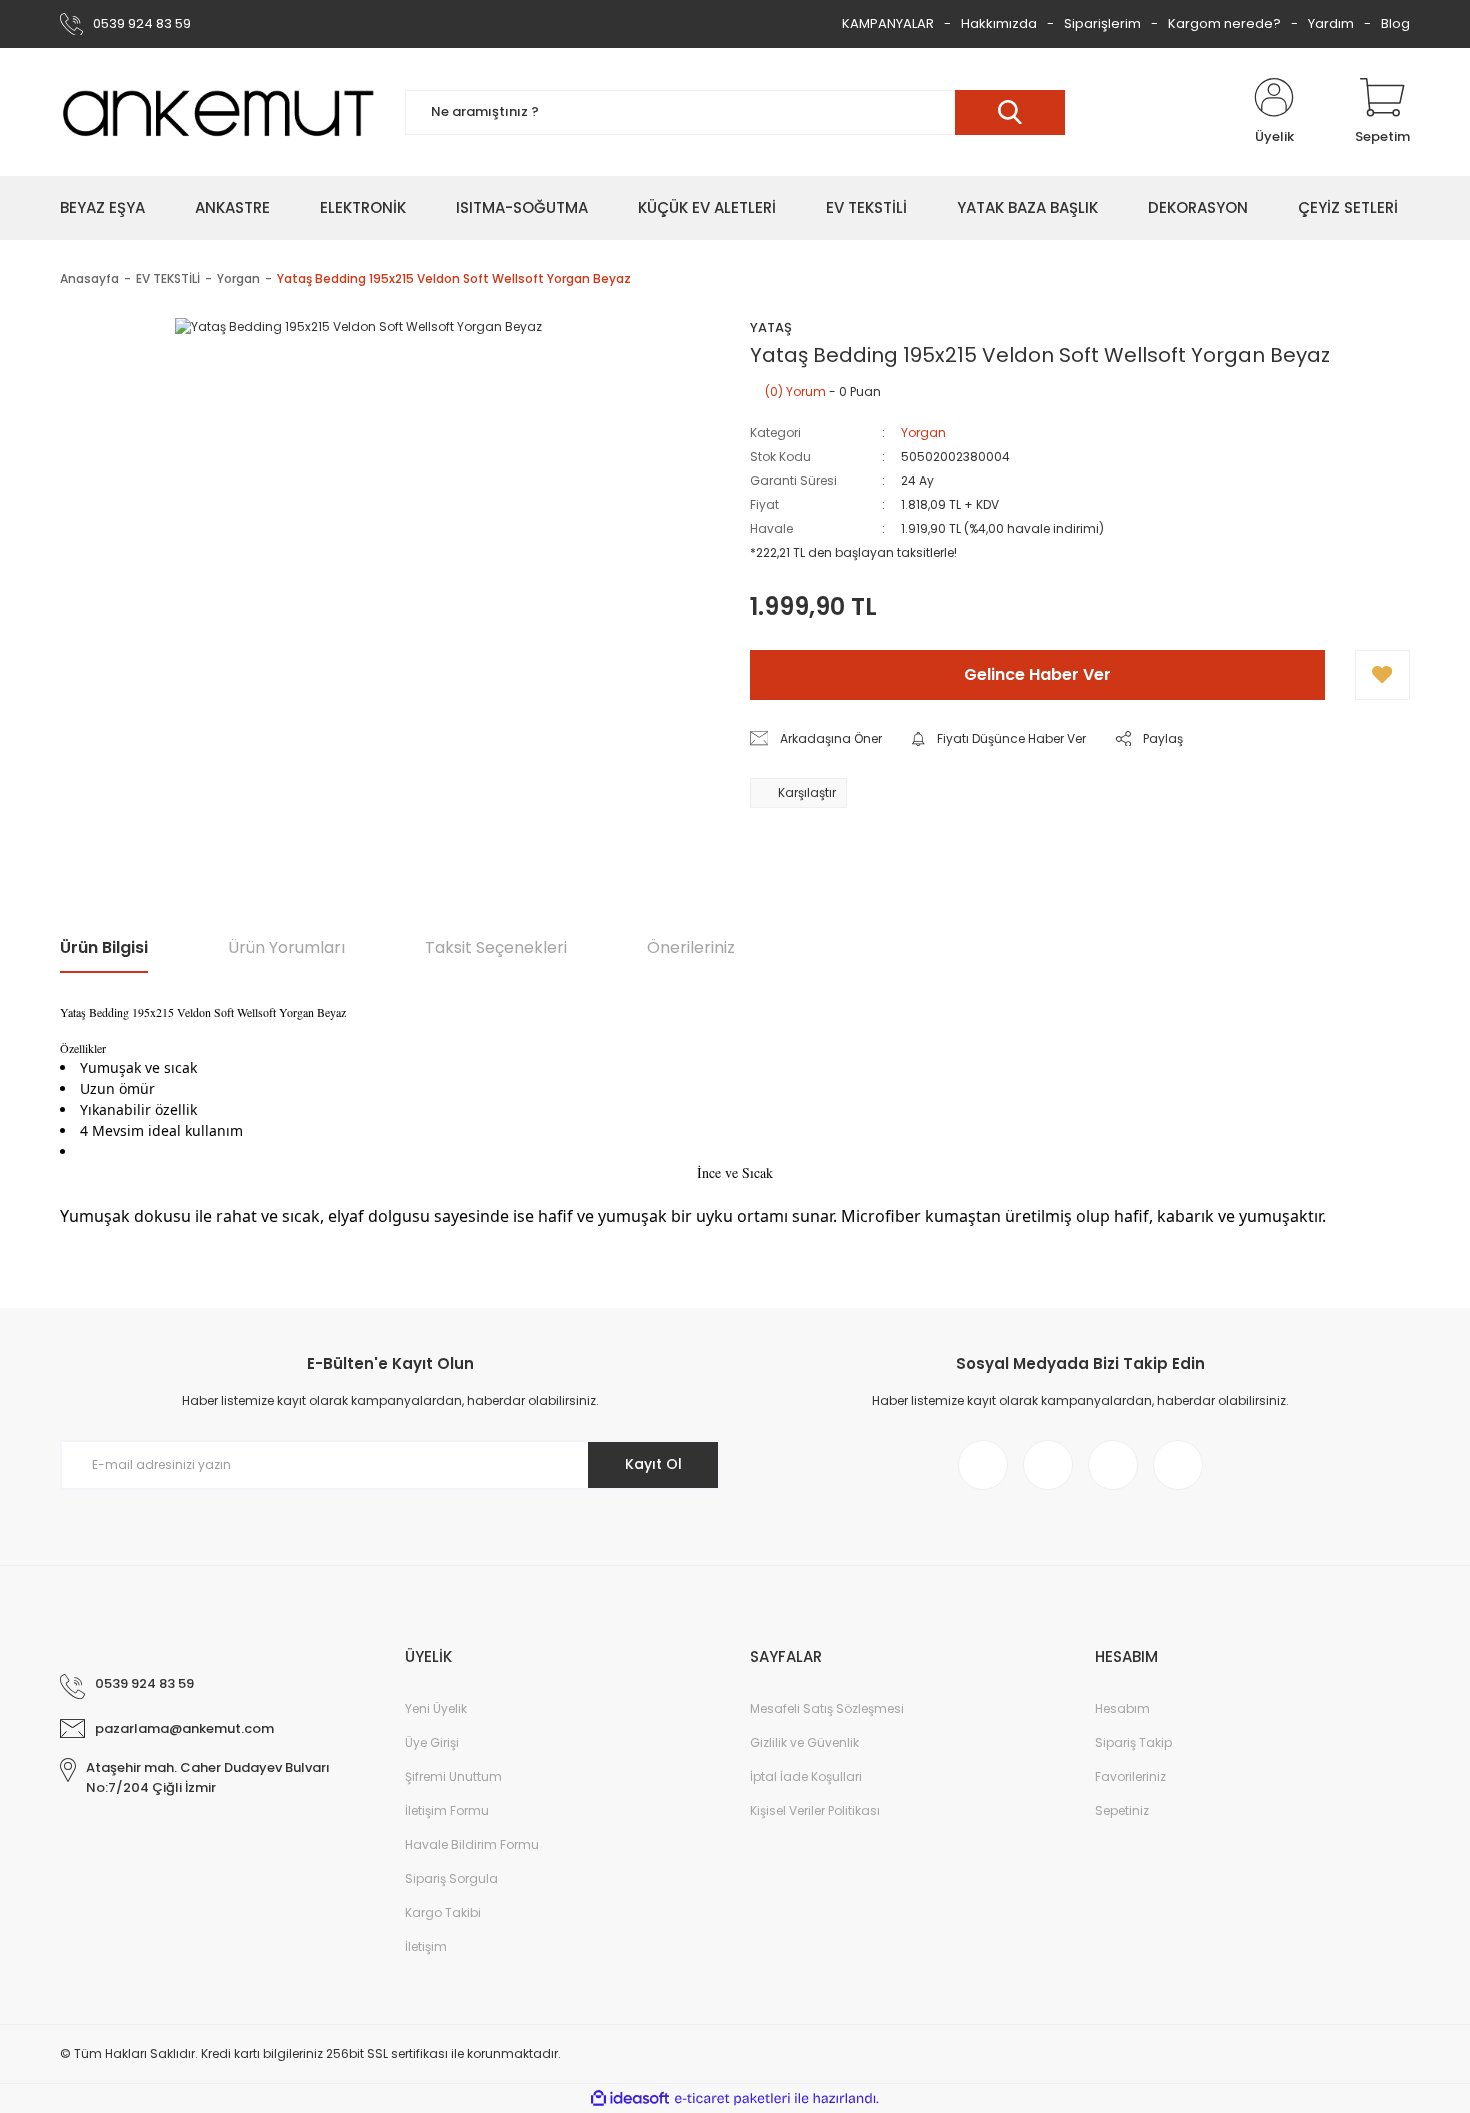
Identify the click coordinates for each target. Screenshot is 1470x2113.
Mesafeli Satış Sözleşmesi (827, 1708)
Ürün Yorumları (286, 947)
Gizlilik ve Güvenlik (804, 1742)
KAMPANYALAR (888, 23)
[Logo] (217, 112)
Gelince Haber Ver (1037, 674)
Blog (1395, 23)
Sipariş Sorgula (451, 1878)
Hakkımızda (999, 23)
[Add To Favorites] (1382, 675)
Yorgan (923, 432)
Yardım (1331, 23)
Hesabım (1122, 1708)
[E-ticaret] (732, 2099)
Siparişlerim (1102, 23)
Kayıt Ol (653, 1464)
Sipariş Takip (1133, 1742)
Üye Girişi (432, 1742)
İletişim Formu (447, 1810)
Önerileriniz (691, 947)
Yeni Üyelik (436, 1708)
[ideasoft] (630, 2098)
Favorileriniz (1130, 1776)
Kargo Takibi (443, 1912)
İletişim (426, 1946)
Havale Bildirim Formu (472, 1844)
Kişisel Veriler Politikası (815, 1810)
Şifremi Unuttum (453, 1776)
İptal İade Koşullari (806, 1776)
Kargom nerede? (1224, 23)
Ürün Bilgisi (104, 947)
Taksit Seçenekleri (496, 947)
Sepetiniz (1122, 1810)
